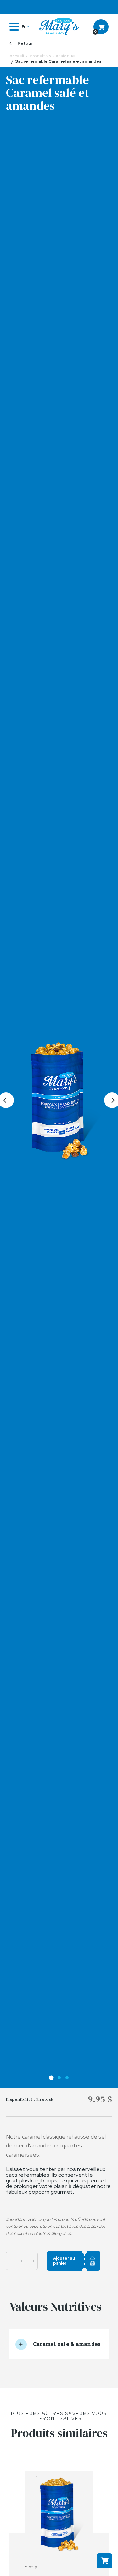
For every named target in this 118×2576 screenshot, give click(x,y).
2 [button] (59, 2078)
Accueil (17, 56)
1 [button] (51, 2078)
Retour (25, 43)
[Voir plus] (59, 2515)
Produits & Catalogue (52, 56)
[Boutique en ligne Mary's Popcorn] (59, 27)
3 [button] (67, 2078)
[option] (59, 1100)
